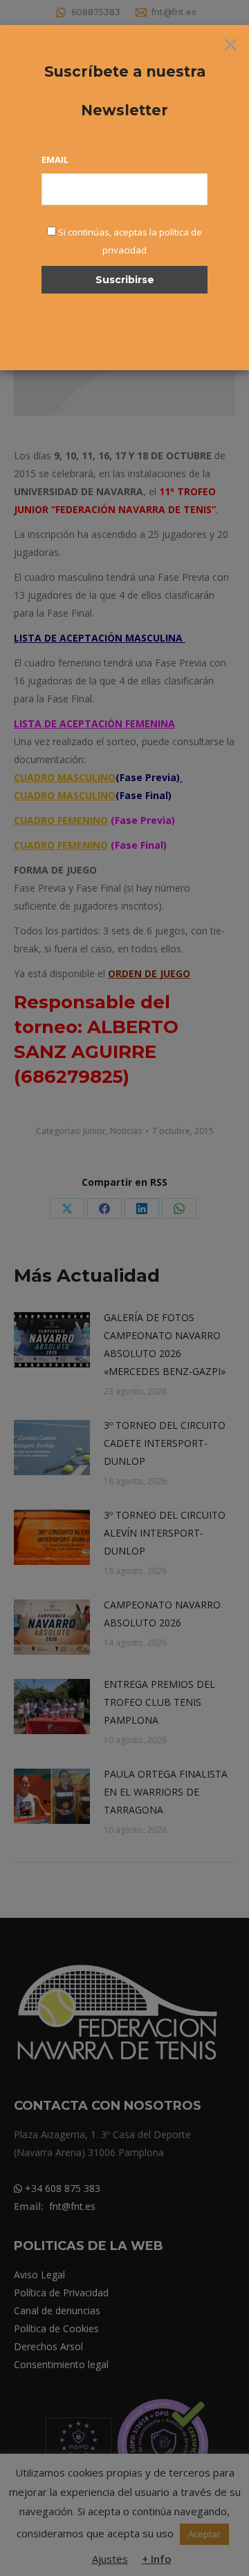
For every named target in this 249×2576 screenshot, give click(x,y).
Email (55, 160)
